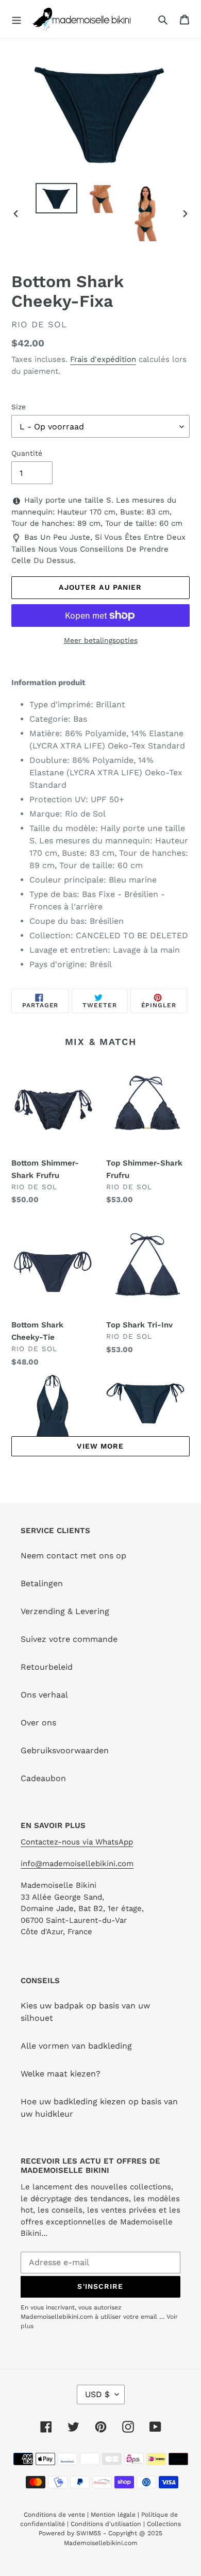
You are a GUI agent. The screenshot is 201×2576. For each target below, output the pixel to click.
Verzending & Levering (65, 1611)
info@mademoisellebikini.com (77, 1864)
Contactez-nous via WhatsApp (77, 1842)
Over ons (38, 1723)
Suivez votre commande (69, 1639)
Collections (164, 2524)
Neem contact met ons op (73, 1556)
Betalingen (42, 1583)
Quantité (27, 453)
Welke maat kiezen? (61, 2074)
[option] (57, 198)
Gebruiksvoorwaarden (65, 1750)
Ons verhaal (44, 1695)
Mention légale (113, 2515)
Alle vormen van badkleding (76, 2046)
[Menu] (16, 19)
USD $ (97, 2394)
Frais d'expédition (103, 359)
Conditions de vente (55, 2515)
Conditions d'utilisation (107, 2524)
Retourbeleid (47, 1667)
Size (19, 407)
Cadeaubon (43, 1778)
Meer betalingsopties (101, 640)
